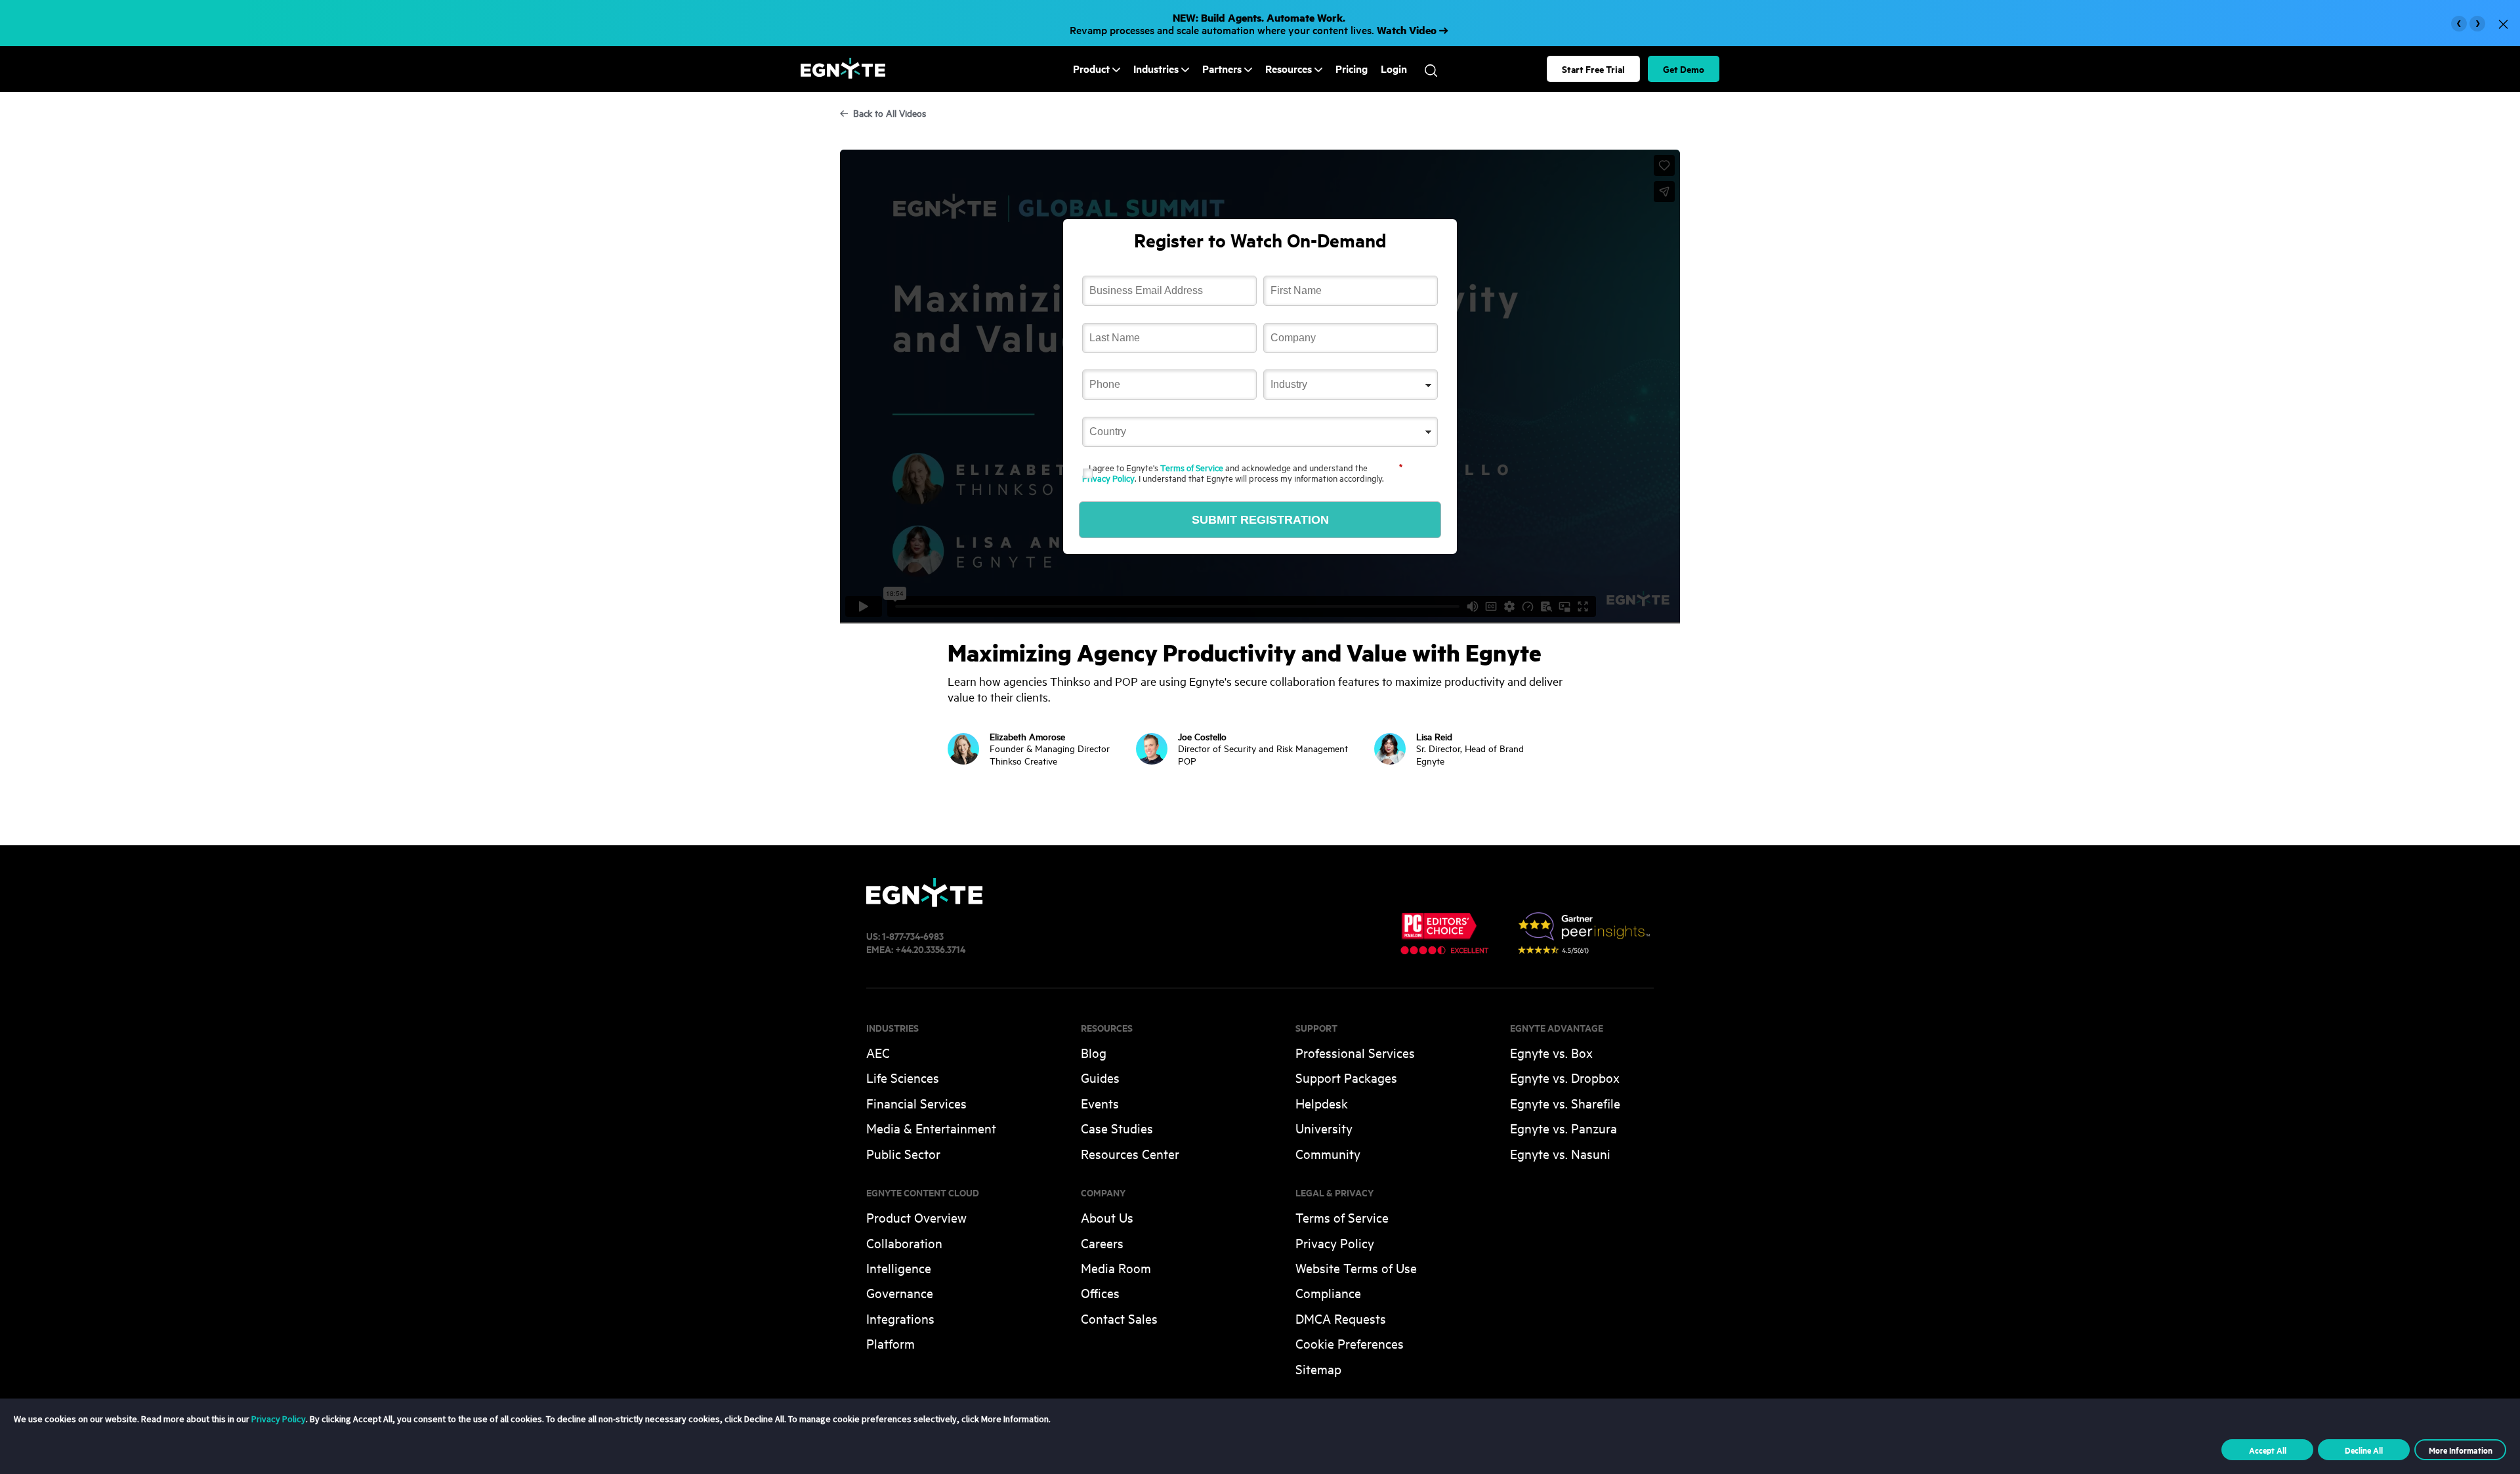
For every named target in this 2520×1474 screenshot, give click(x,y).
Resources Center (1130, 1153)
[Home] (843, 74)
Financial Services (916, 1103)
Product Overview (916, 1217)
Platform (891, 1343)
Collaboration (904, 1243)
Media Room (1116, 1268)
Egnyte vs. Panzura (1564, 1128)
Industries (1156, 69)
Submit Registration (1260, 520)
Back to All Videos (890, 113)
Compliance (1328, 1293)
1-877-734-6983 (913, 936)
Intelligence (899, 1268)
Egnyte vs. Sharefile (1565, 1103)
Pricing (1352, 69)
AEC (878, 1052)
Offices (1100, 1293)
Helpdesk (1322, 1103)
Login (1394, 69)
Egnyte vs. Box (1551, 1052)
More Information (2461, 1450)
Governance (900, 1293)
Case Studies (1117, 1128)
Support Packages (1346, 1077)
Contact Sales (1119, 1318)
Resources (1289, 69)
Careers (1102, 1243)
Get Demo (1684, 69)
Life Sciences (903, 1077)
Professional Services (1355, 1052)
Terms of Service (1192, 467)
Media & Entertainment (931, 1128)
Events (1100, 1103)
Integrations (900, 1318)
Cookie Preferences (1350, 1343)
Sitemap (1318, 1369)
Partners (1222, 69)
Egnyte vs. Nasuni (1560, 1153)
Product (1091, 69)
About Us (1107, 1217)
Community (1328, 1153)
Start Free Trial (1593, 69)
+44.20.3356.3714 (930, 949)
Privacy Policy (1108, 478)
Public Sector (903, 1153)
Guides (1100, 1077)
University (1324, 1128)
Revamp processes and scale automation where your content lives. (1254, 23)
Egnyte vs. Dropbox (1565, 1077)
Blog (1094, 1052)
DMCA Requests (1341, 1318)
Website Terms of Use (1356, 1268)
